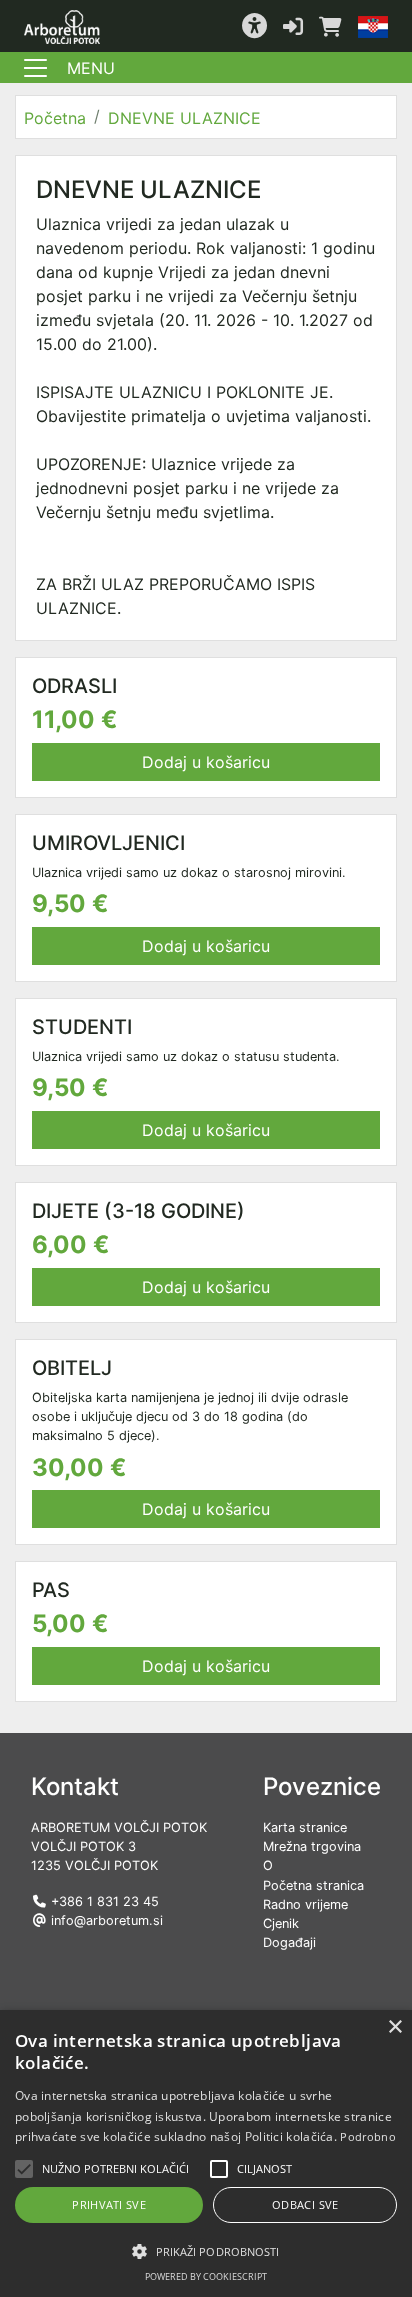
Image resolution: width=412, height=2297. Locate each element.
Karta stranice (305, 1827)
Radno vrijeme (305, 1904)
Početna (55, 118)
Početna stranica (313, 1885)
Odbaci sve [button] (305, 2204)
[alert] (206, 2153)
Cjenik (281, 1923)
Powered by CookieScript (206, 2276)
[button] (254, 26)
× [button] (394, 2027)
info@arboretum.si (107, 1920)
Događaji (289, 1942)
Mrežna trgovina (312, 1846)
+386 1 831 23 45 (105, 1901)
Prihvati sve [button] (109, 2204)
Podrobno (367, 2136)
